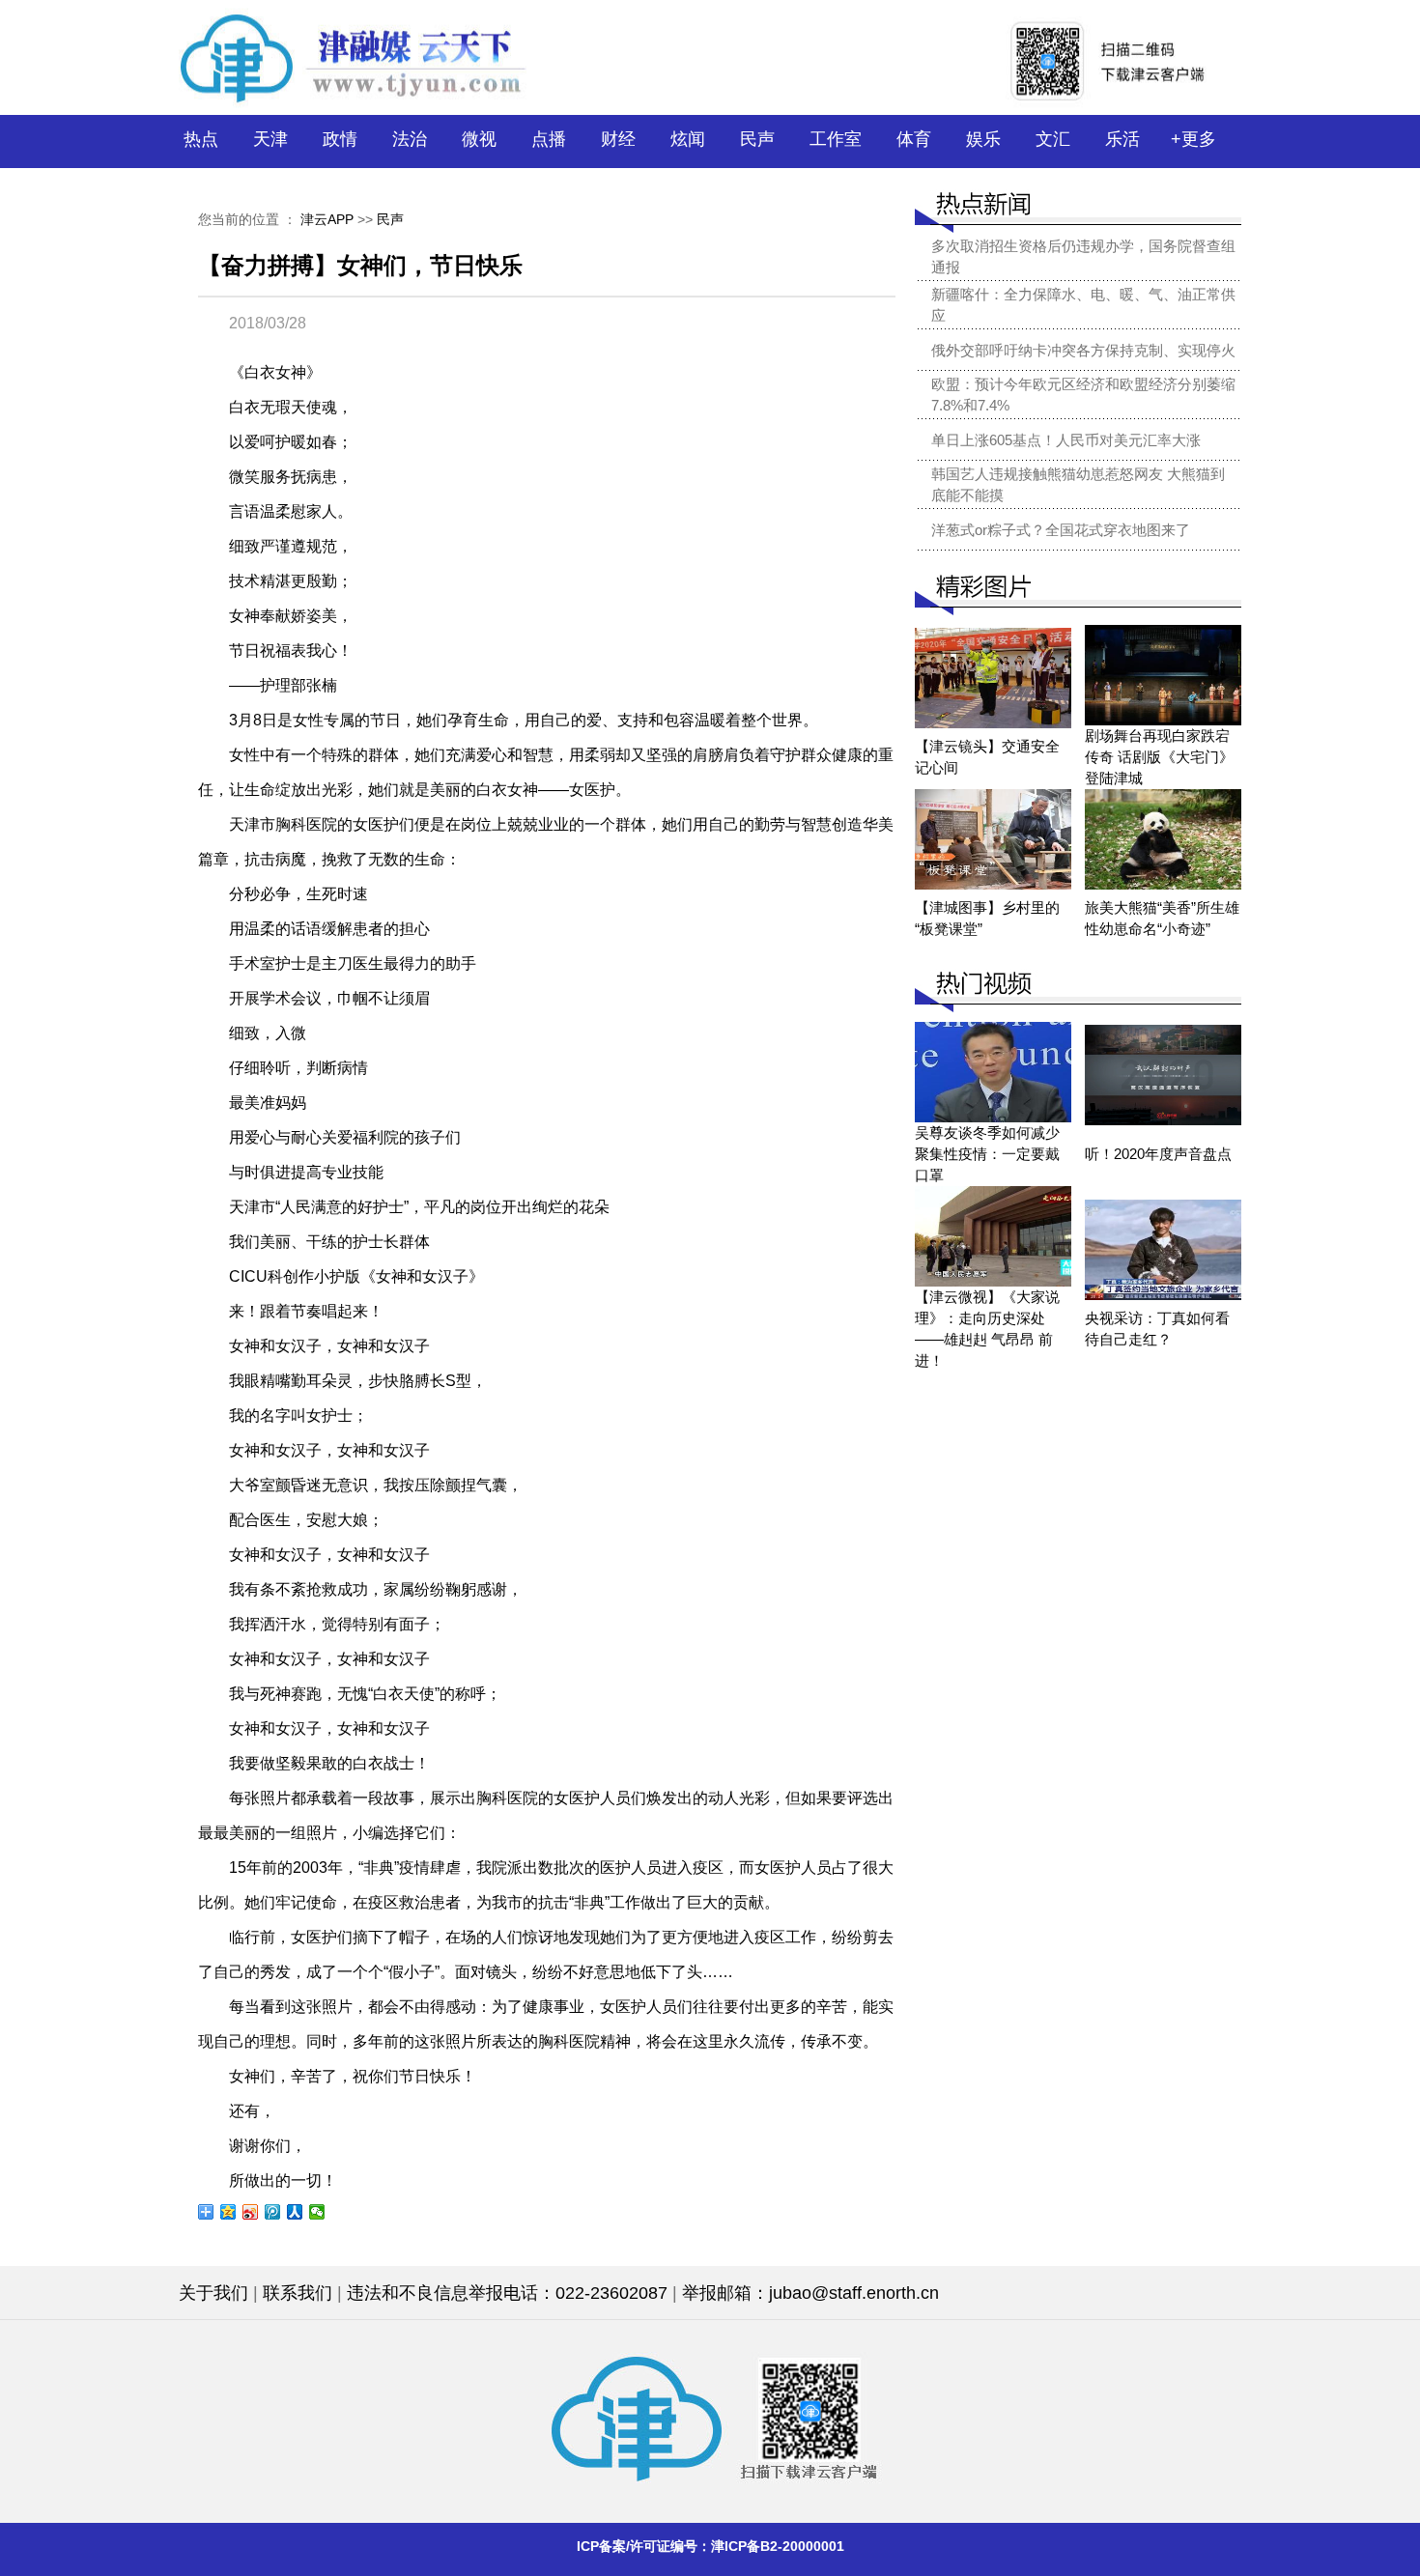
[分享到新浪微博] (251, 2212)
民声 (390, 219)
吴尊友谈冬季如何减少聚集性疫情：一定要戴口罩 (987, 1154)
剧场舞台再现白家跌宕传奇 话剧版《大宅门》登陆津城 (1159, 757)
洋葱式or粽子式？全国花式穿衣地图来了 (1061, 530)
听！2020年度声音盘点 (1158, 1154)
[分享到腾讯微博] (273, 2212)
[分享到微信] (317, 2212)
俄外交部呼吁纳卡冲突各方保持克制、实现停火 (1083, 350)
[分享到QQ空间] (228, 2212)
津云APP (327, 219)
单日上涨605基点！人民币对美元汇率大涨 (1066, 440)
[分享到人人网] (295, 2212)
